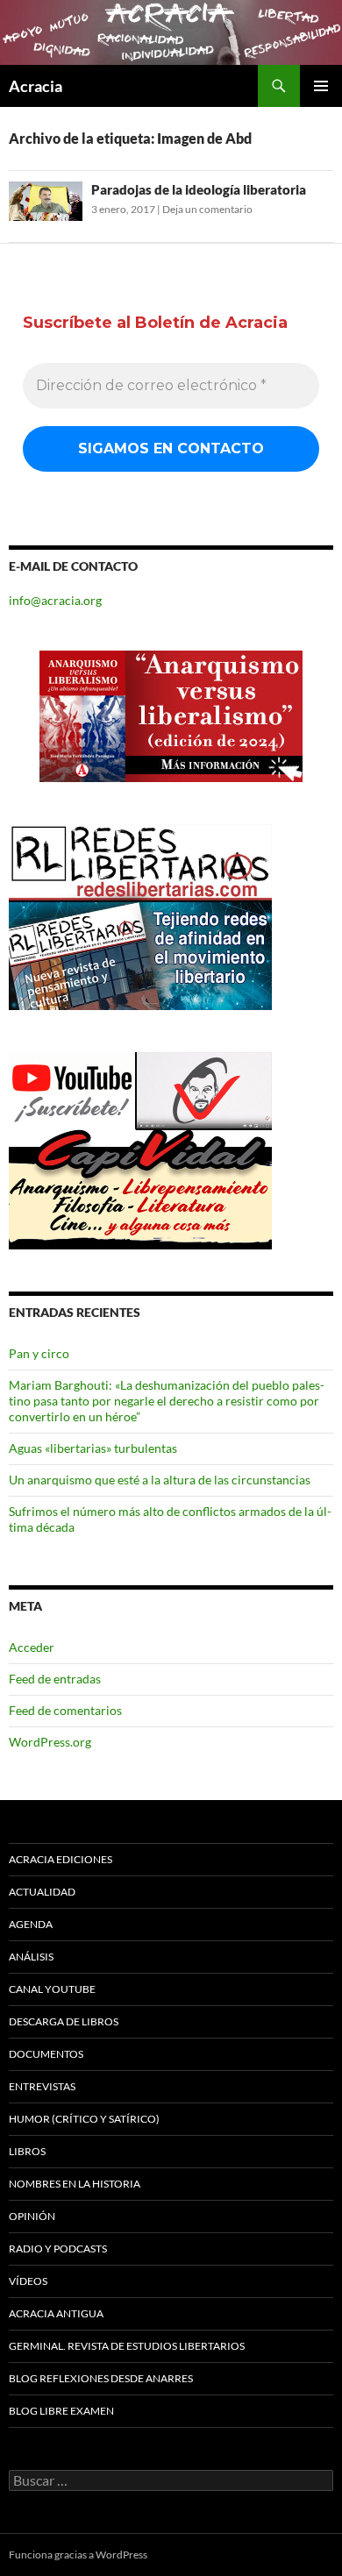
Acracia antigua (56, 2313)
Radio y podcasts (58, 2249)
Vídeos (28, 2281)
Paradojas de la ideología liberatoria (199, 189)
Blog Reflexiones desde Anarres (101, 2378)
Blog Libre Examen (61, 2411)
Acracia (36, 86)
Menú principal (321, 86)
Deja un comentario (207, 209)
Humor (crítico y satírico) (84, 2119)
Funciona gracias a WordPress (78, 2555)
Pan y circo (39, 1353)
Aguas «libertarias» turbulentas (93, 1448)
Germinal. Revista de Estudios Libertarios (127, 2346)
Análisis (31, 1957)
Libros (27, 2151)
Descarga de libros (64, 2021)
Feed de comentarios (65, 1710)
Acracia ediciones (61, 1859)
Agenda (31, 1924)
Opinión (32, 2216)
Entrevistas (42, 2086)
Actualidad (42, 1892)
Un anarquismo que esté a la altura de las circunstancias (160, 1480)
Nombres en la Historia (75, 2184)
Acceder (32, 1647)
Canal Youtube (52, 1989)
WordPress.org (50, 1742)
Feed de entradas (55, 1679)
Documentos (46, 2054)
